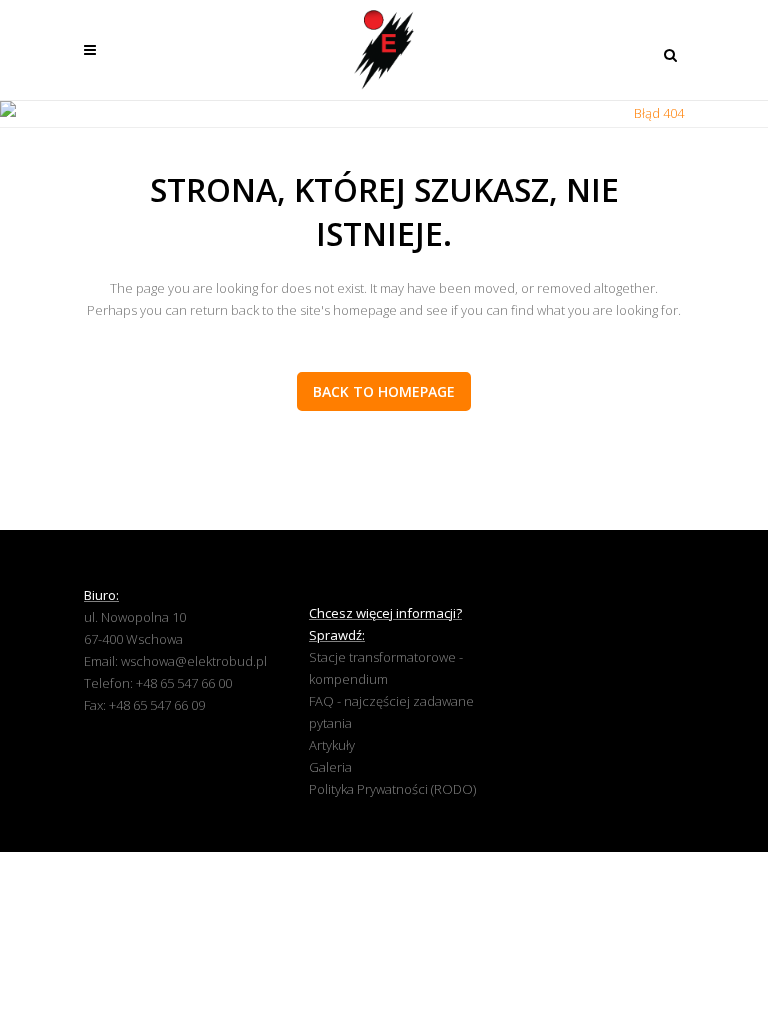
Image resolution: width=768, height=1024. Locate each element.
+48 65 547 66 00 (184, 683)
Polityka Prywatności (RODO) (392, 789)
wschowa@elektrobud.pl (194, 661)
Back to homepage (384, 391)
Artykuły (332, 745)
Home (602, 113)
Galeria (330, 767)
